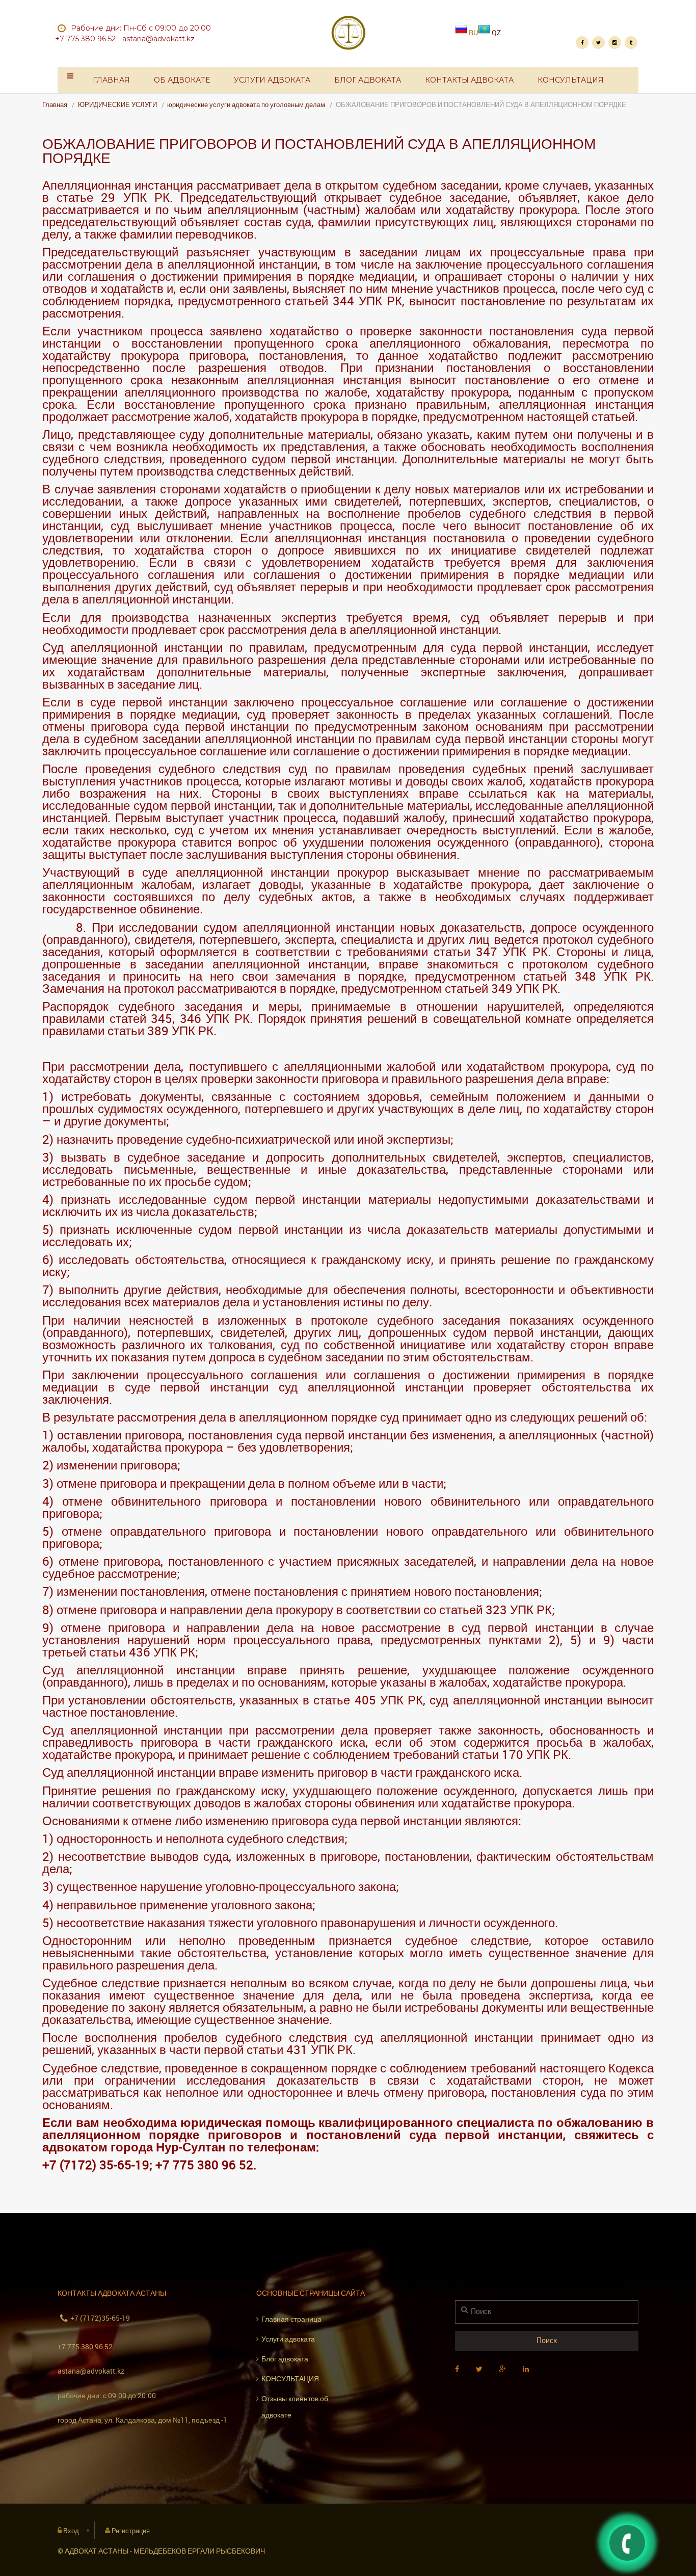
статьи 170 (493, 1754)
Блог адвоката (368, 80)
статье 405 (344, 1700)
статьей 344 (319, 301)
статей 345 (141, 1018)
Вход (71, 2531)
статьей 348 (560, 976)
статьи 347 (465, 952)
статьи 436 (120, 1652)
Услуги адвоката (272, 80)
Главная (111, 80)
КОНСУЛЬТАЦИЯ (571, 80)
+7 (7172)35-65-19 (100, 2318)
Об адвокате (182, 80)
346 (191, 1018)
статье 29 (86, 197)
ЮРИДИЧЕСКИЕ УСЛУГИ (117, 105)
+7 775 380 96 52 (85, 2346)
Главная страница (291, 2319)
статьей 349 (479, 988)
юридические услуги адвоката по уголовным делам (246, 105)
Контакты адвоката (469, 80)
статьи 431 (277, 2049)
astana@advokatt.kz (91, 2371)
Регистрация (131, 2531)
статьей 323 (473, 1610)
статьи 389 (138, 1031)
